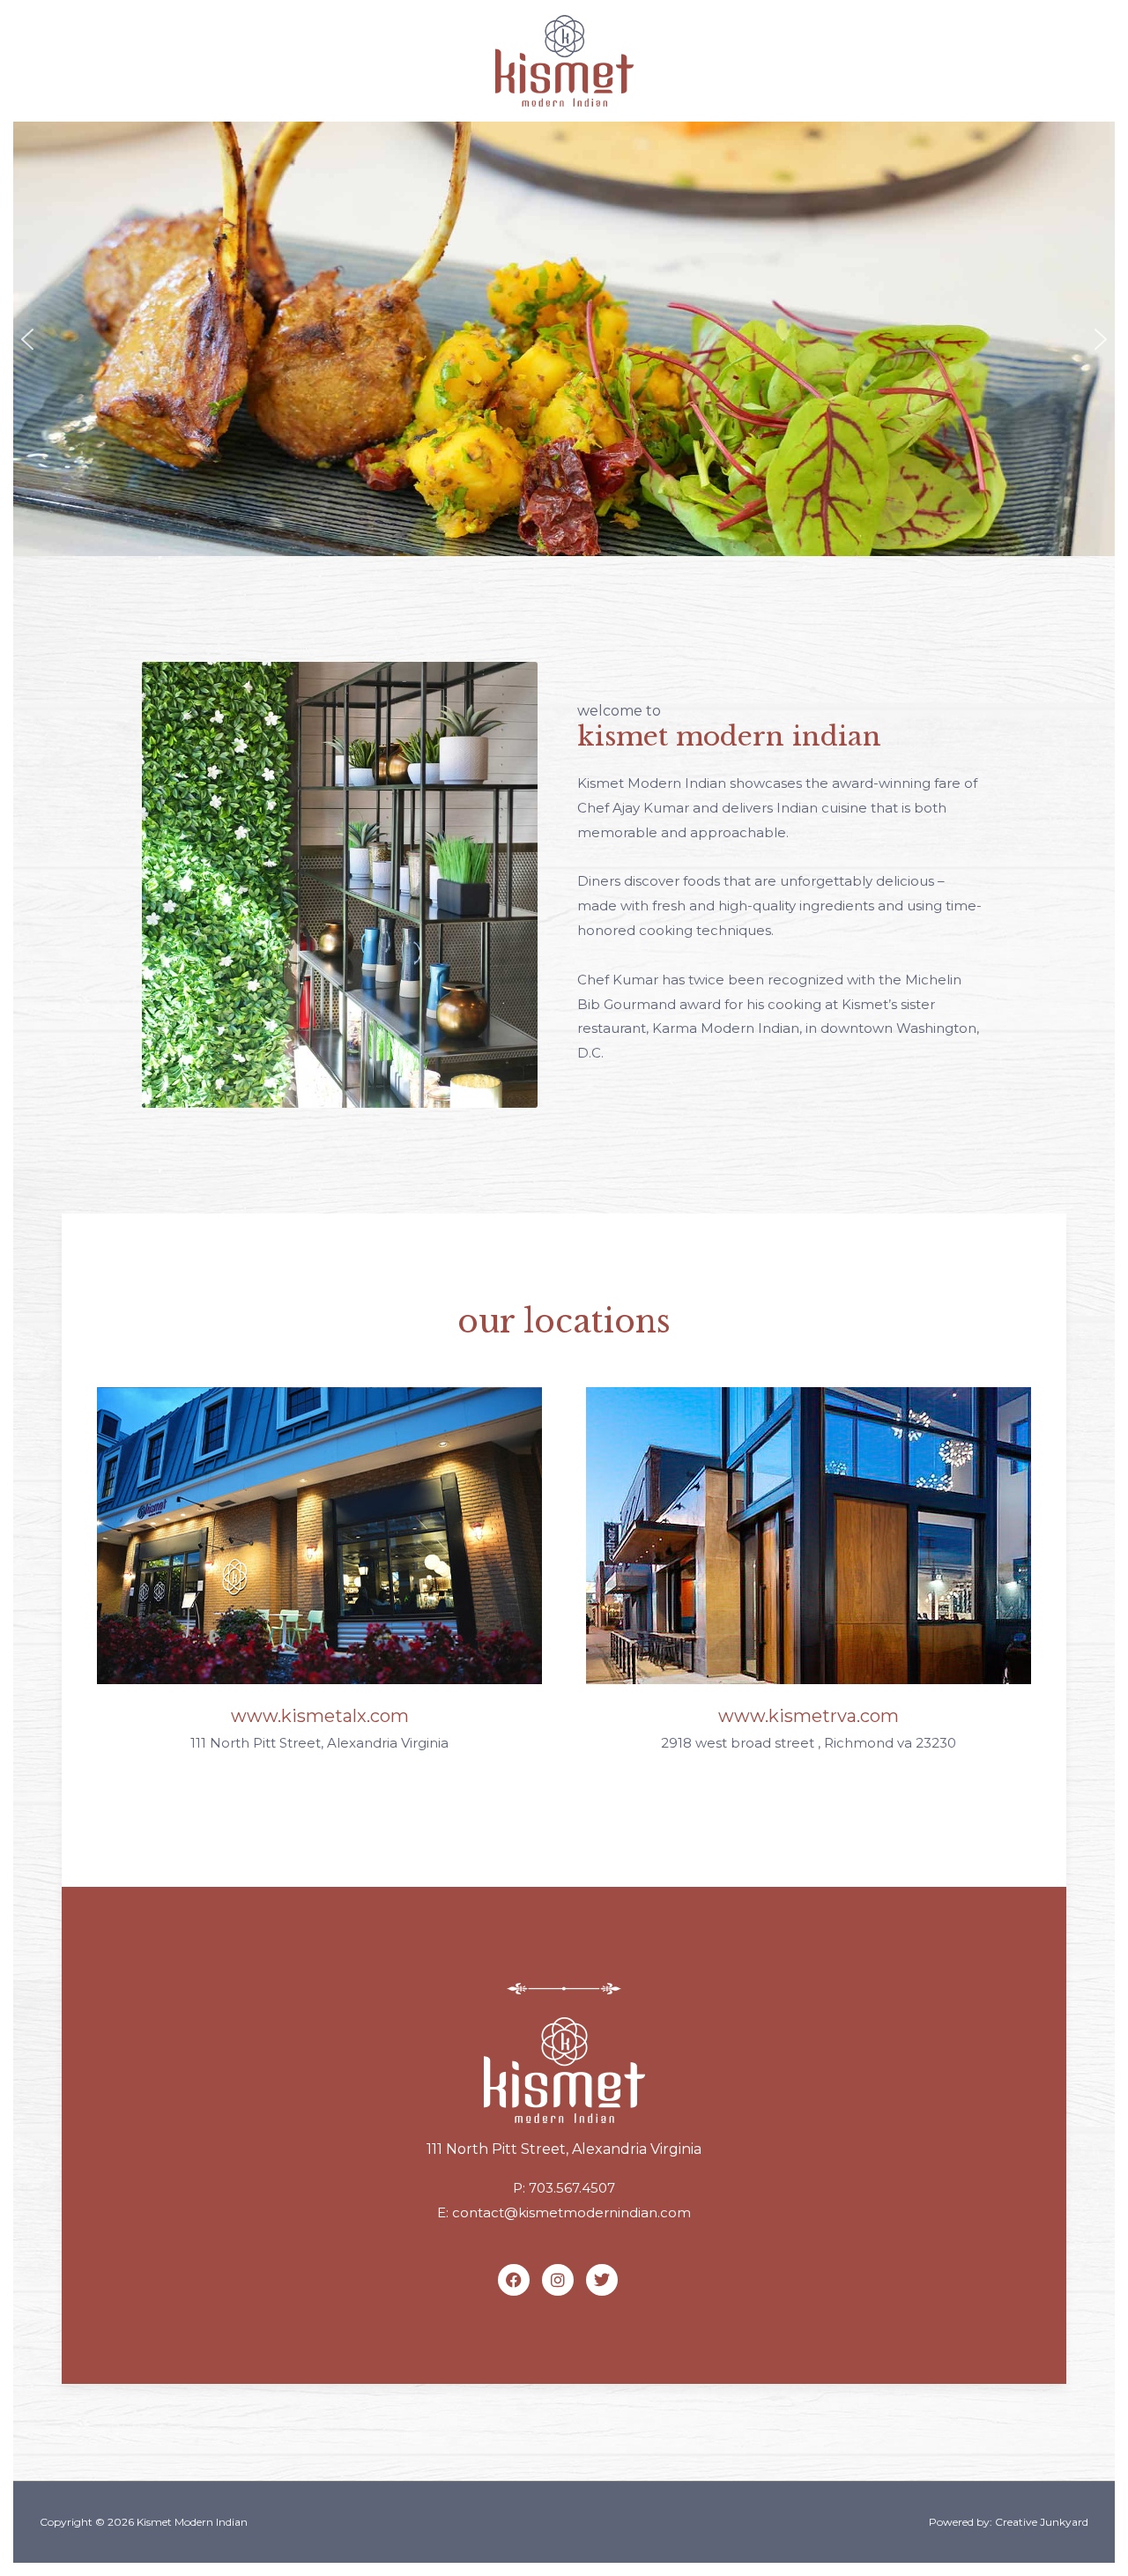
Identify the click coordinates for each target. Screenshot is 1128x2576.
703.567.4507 (572, 2188)
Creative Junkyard (1042, 2522)
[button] (27, 339)
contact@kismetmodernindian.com (571, 2212)
